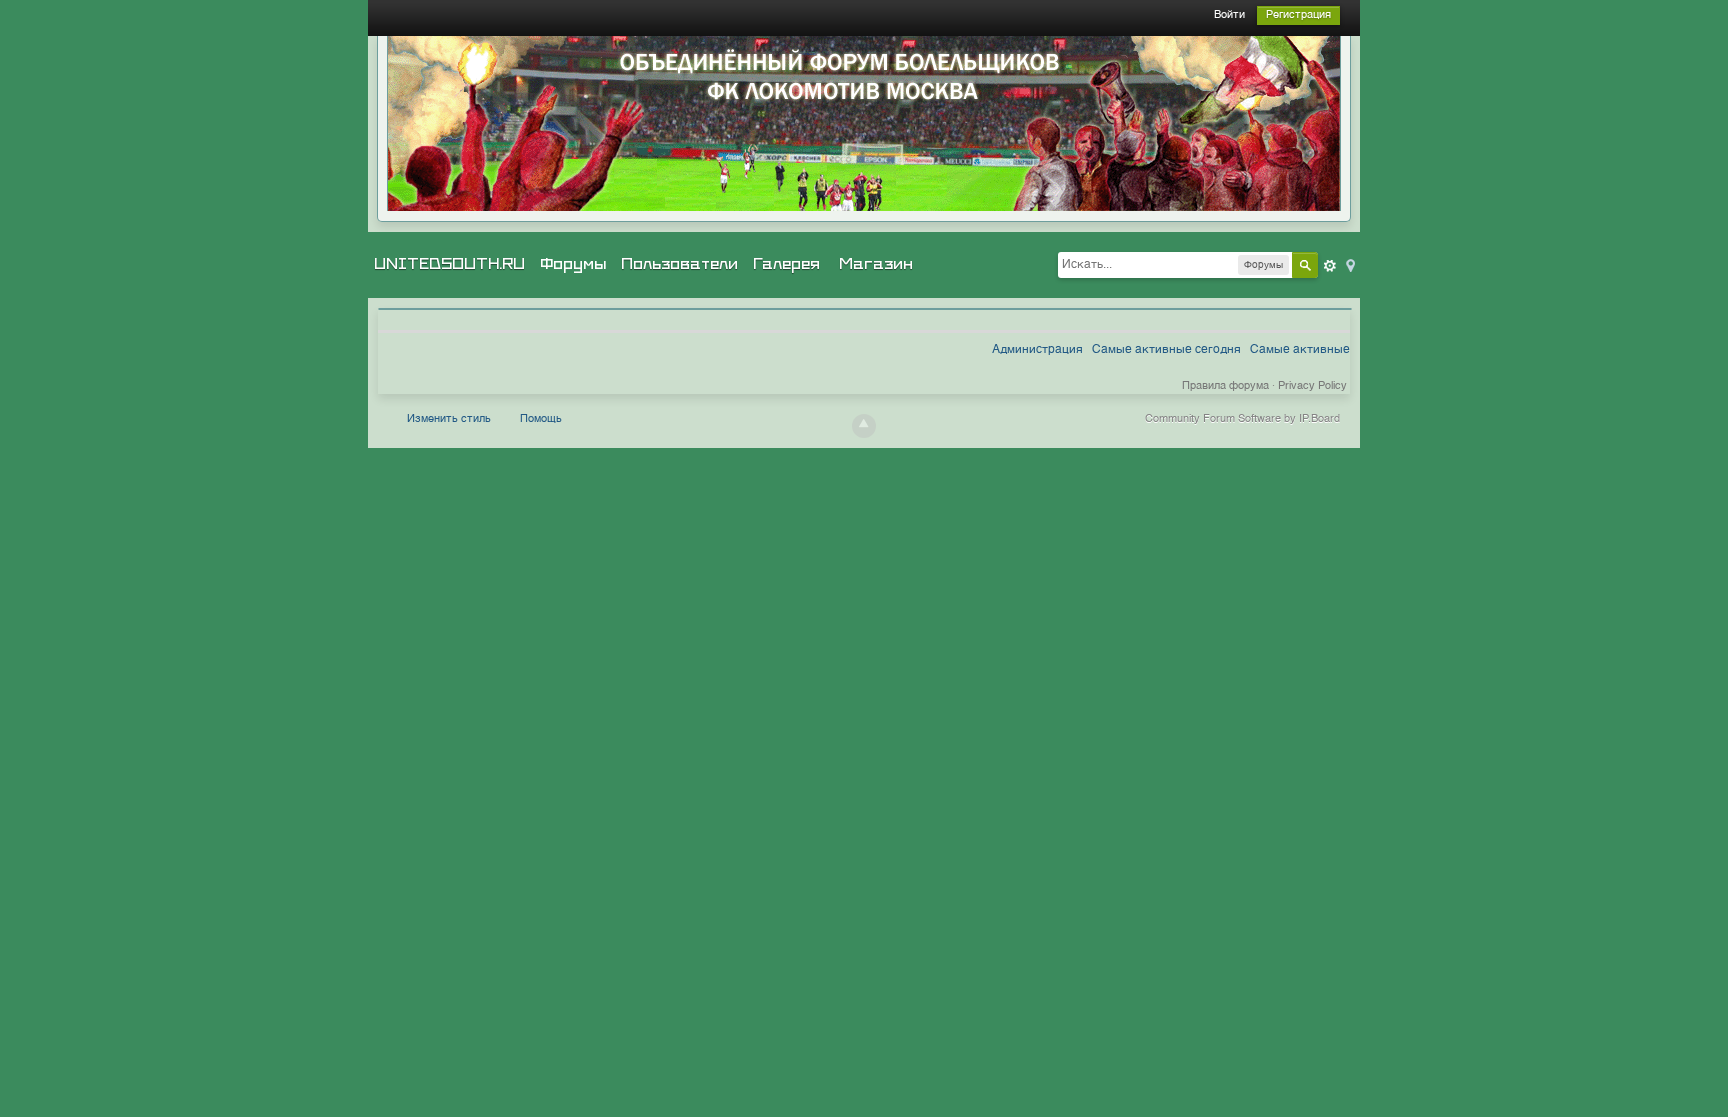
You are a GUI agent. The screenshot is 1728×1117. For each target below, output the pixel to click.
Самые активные (1300, 350)
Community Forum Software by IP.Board (1242, 419)
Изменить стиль (449, 419)
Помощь (541, 419)
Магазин (876, 264)
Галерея (786, 264)
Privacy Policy (1312, 386)
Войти (1229, 15)
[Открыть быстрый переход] (1349, 264)
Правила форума (1225, 386)
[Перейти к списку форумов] (864, 123)
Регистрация (1298, 15)
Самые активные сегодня (1166, 350)
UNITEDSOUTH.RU (449, 264)
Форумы (573, 264)
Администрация (1037, 350)
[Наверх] (864, 426)
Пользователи (679, 264)
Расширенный (1330, 266)
